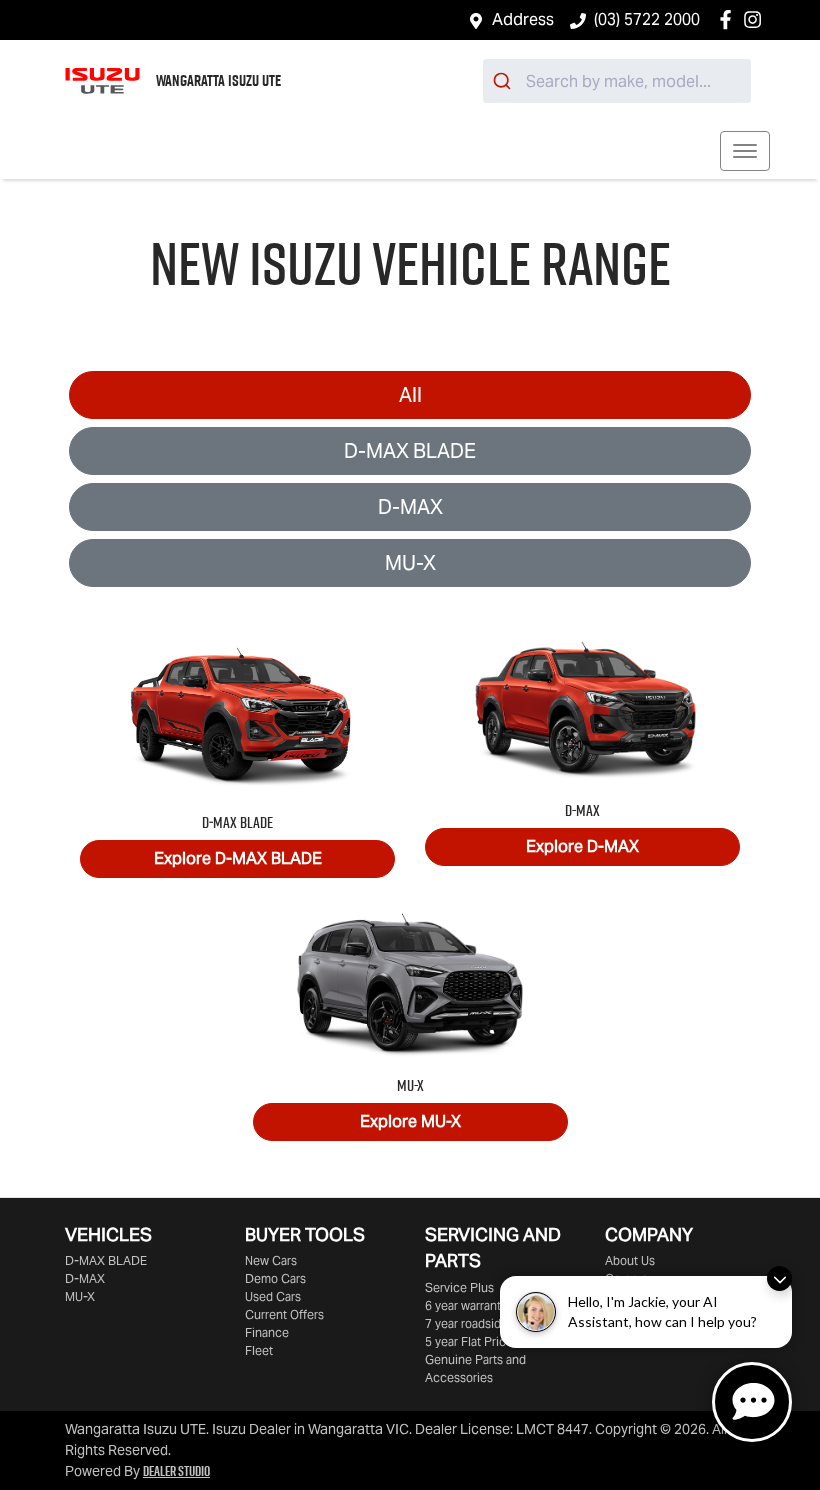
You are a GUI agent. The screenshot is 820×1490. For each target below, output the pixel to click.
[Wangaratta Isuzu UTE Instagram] (756, 19)
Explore (238, 858)
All (410, 395)
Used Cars (273, 1296)
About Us (630, 1260)
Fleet (259, 1350)
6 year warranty (466, 1305)
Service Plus (459, 1287)
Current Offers (284, 1314)
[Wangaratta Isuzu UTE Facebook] (729, 19)
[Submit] (504, 81)
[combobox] (617, 81)
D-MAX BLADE (410, 451)
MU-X (410, 563)
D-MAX (410, 507)
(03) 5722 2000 (647, 19)
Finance (267, 1332)
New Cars (271, 1260)
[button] (745, 151)
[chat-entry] (752, 1402)
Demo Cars (275, 1278)
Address (523, 19)
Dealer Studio (176, 1471)
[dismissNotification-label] (779, 1278)
